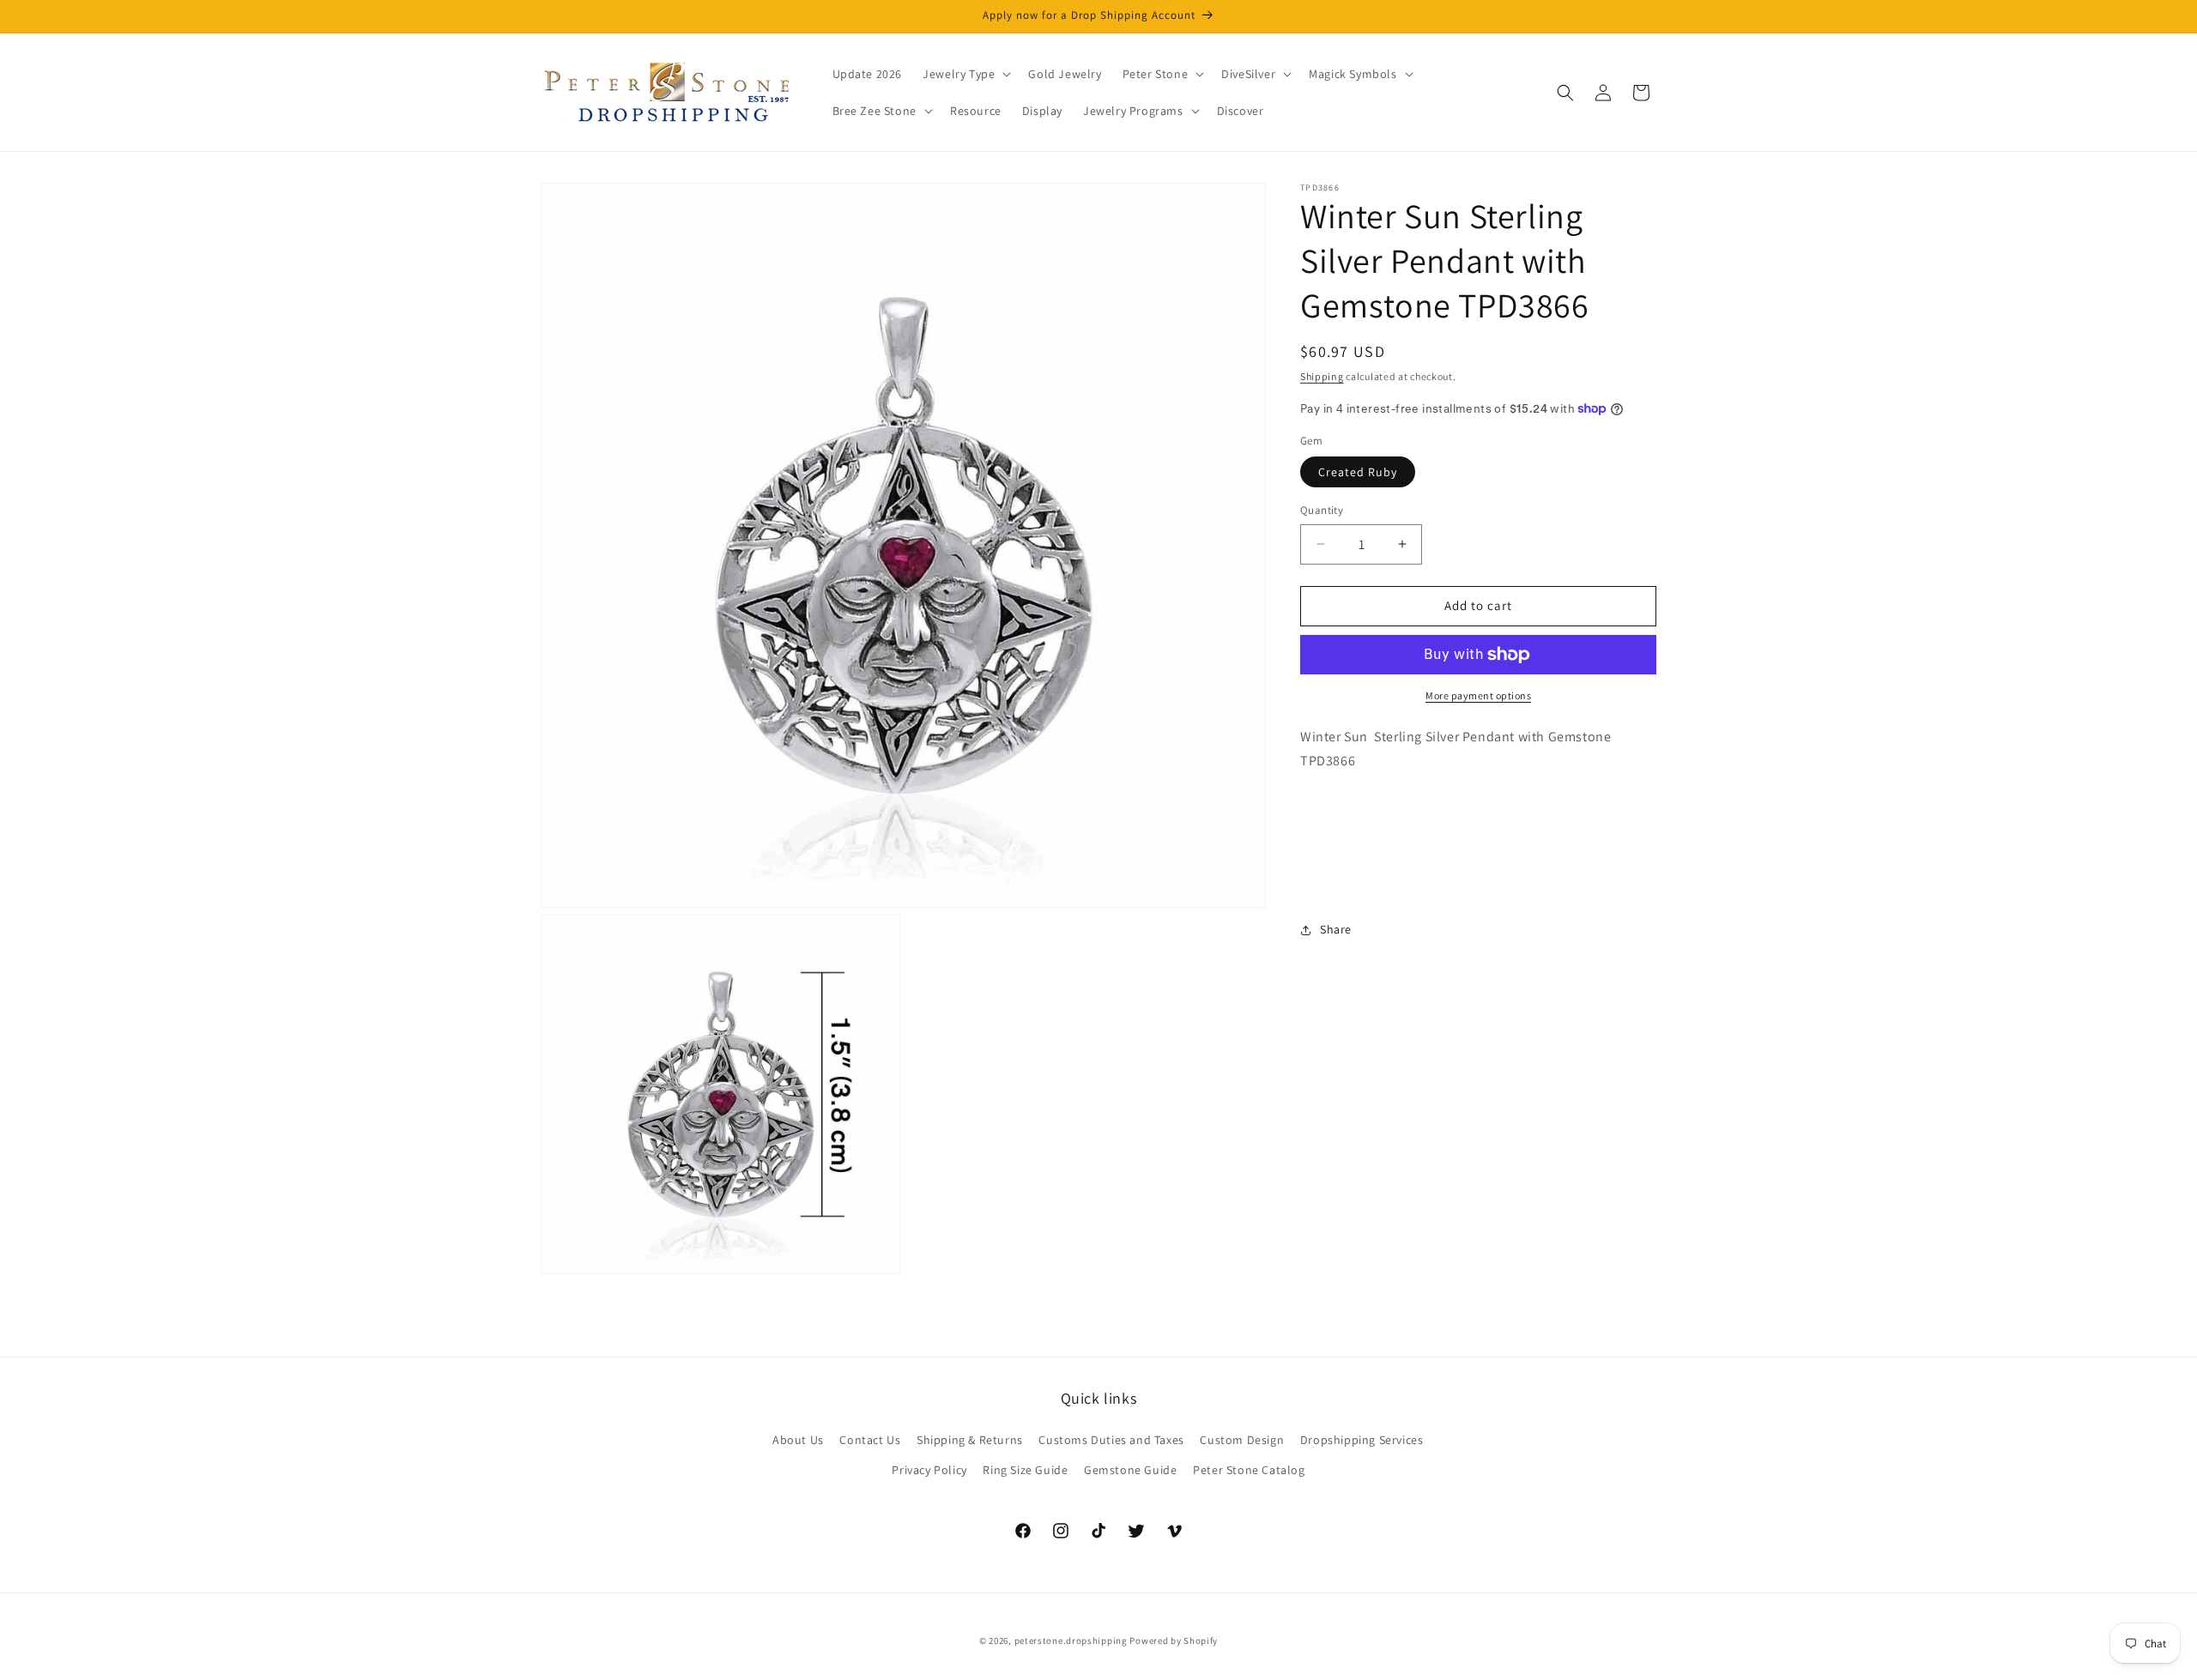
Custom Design (1242, 1440)
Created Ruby (1358, 472)
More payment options (1478, 695)
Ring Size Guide (1025, 1470)
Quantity (1322, 510)
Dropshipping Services (1362, 1440)
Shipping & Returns (970, 1440)
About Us (798, 1440)
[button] (965, 74)
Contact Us (870, 1440)
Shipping (1322, 376)
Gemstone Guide (1130, 1470)
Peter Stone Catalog (1249, 1470)
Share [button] (1336, 929)
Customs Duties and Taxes (1111, 1440)
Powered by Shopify (1174, 1641)
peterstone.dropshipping (1071, 1641)
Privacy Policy (929, 1470)
